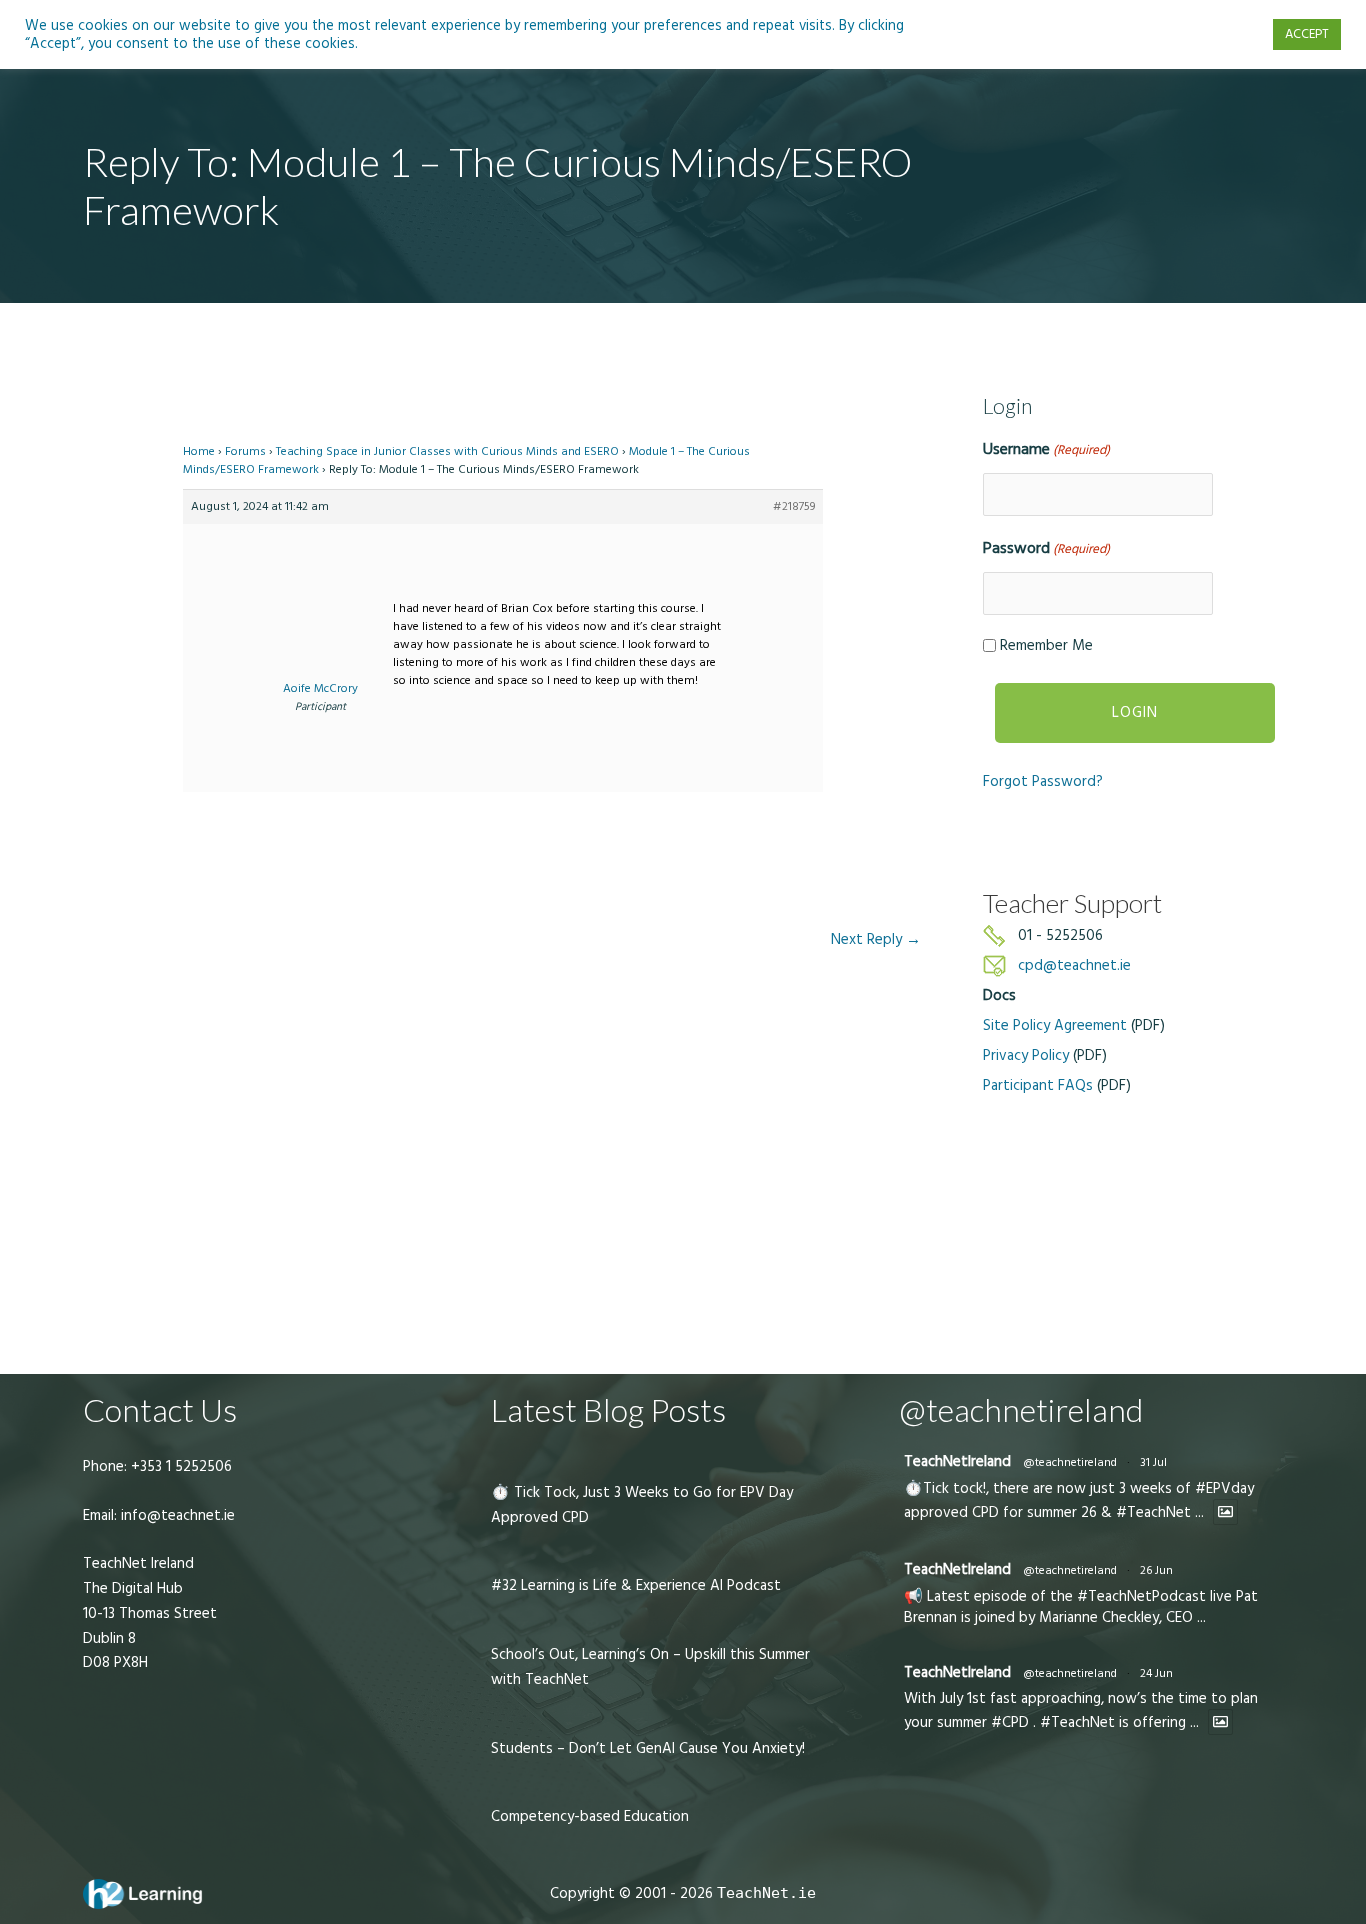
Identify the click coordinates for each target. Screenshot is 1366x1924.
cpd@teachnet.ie (1074, 965)
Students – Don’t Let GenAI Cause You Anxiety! (648, 1748)
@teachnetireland (1070, 1462)
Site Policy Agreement (1055, 1025)
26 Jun (1156, 1570)
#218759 (794, 506)
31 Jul (1153, 1462)
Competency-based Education (590, 1816)
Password (1046, 548)
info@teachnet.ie (176, 1515)
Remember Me (1046, 645)
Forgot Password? (1043, 781)
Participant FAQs (1038, 1085)
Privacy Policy (1026, 1055)
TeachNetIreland (957, 1461)
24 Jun (1156, 1673)
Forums (245, 451)
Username (1046, 449)
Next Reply (876, 939)
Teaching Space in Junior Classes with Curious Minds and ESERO (447, 451)
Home (199, 451)
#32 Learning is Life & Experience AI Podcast (636, 1585)
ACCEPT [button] (1307, 34)
